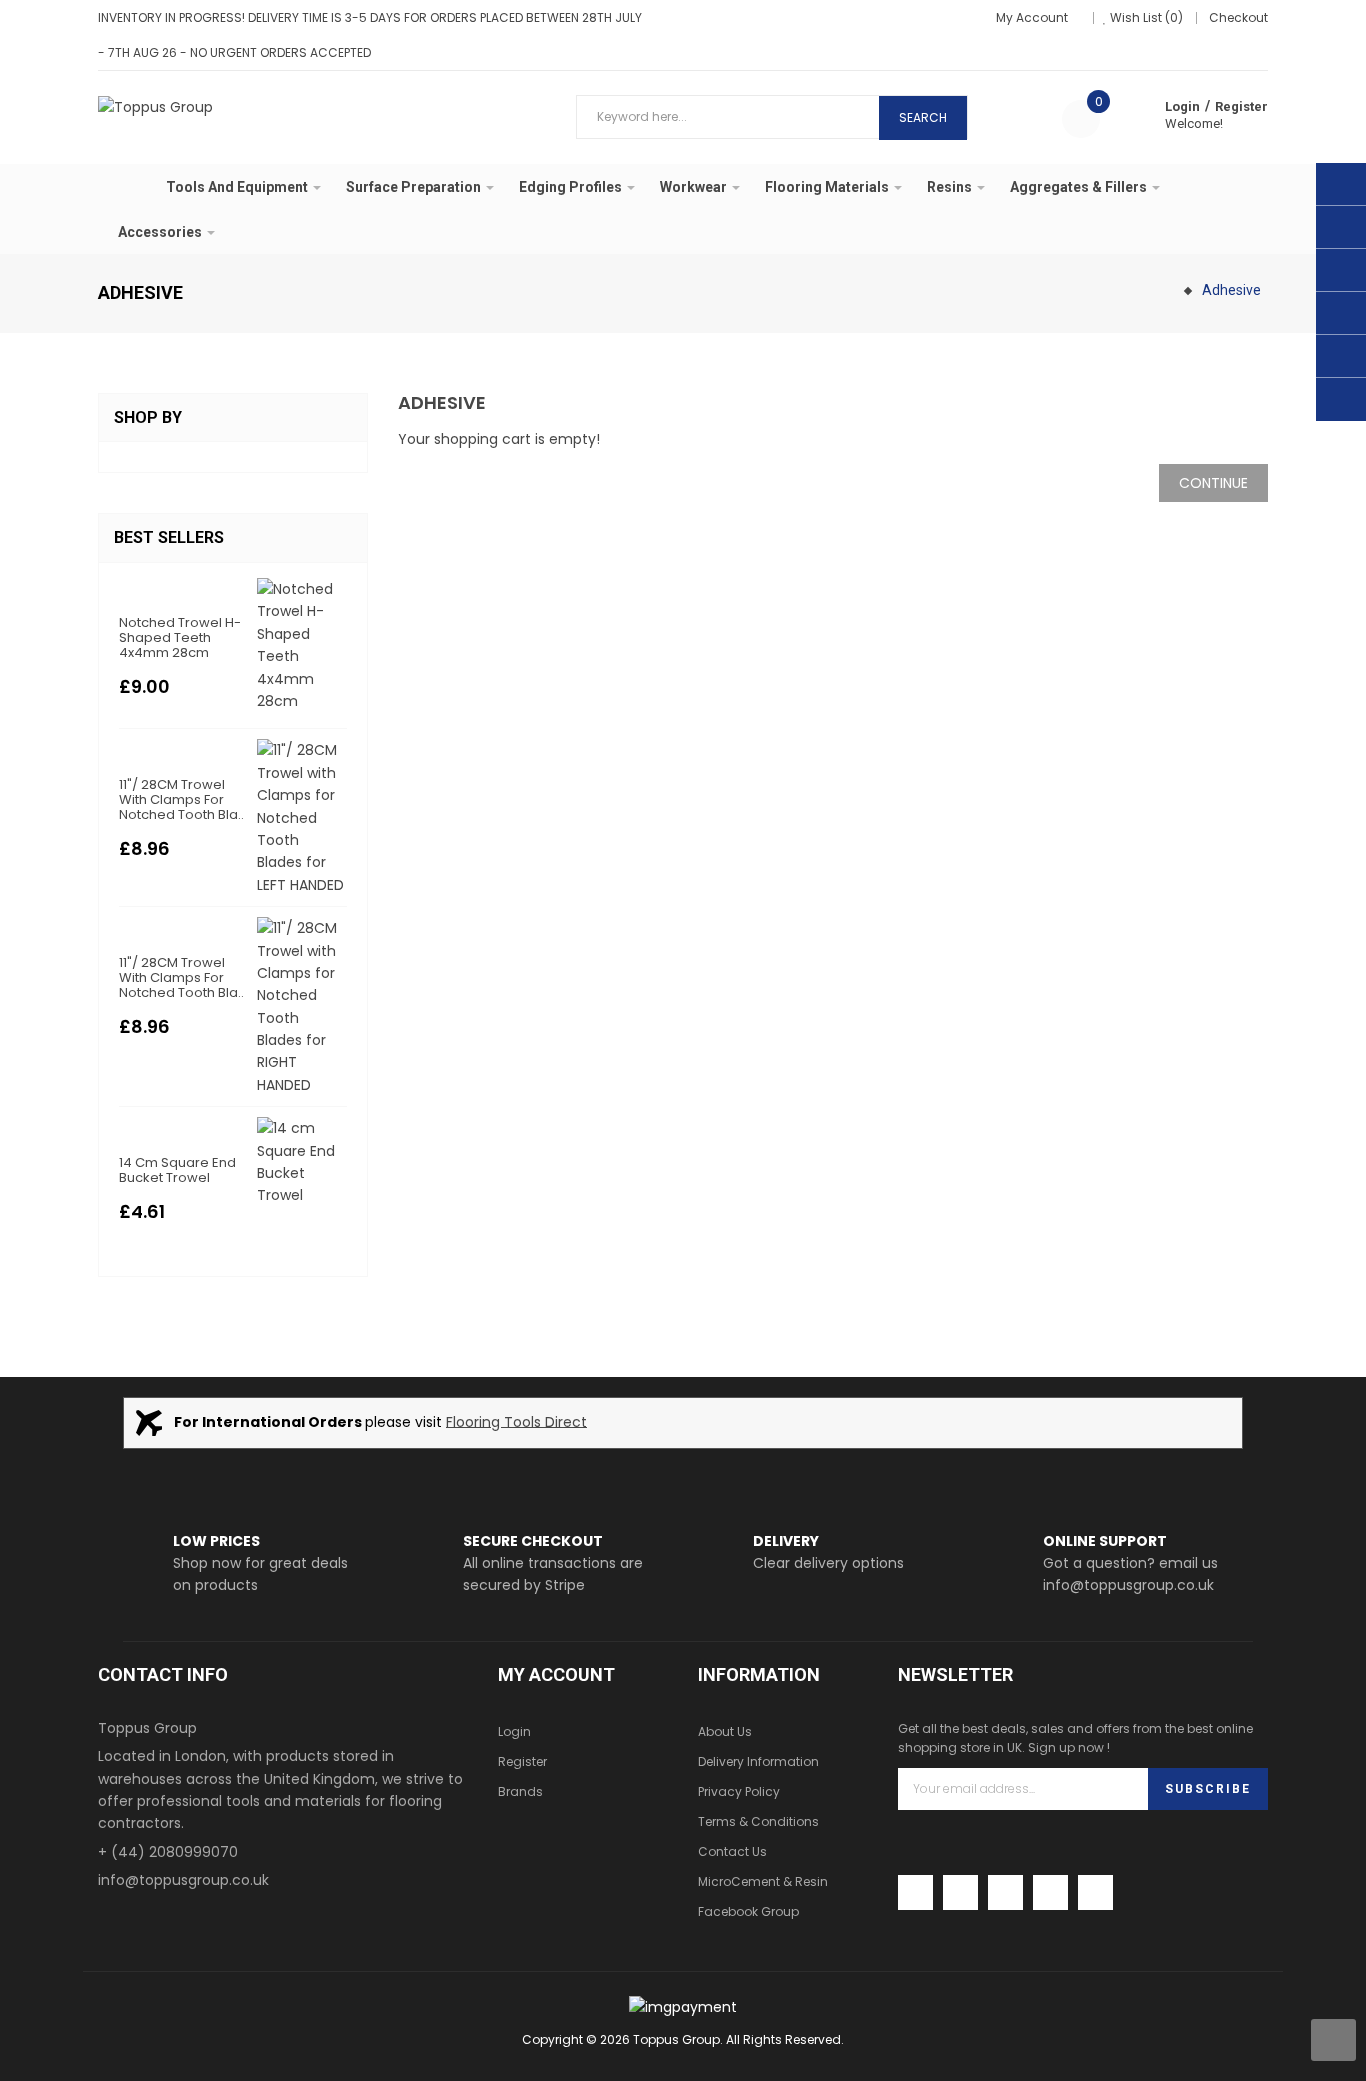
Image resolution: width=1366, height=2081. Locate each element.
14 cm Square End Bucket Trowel (177, 1170)
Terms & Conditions (758, 1821)
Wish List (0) (1146, 17)
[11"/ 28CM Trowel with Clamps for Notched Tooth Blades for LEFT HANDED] (302, 817)
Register (1241, 106)
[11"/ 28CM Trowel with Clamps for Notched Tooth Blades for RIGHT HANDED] (302, 1006)
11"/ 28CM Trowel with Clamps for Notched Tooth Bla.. (181, 799)
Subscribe (1208, 1789)
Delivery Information (758, 1761)
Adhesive (1231, 290)
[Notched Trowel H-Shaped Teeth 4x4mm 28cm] (302, 644)
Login (1182, 106)
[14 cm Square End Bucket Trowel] (302, 1161)
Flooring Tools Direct (516, 1421)
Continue (1213, 483)
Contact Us (732, 1851)
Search (923, 117)
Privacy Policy (739, 1791)
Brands (520, 1791)
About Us (725, 1731)
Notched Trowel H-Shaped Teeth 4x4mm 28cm (180, 637)
